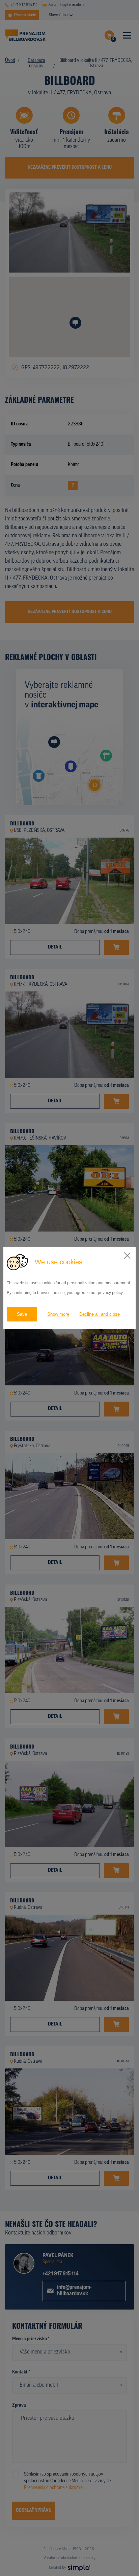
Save (22, 1314)
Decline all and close (100, 1314)
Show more (58, 1314)
